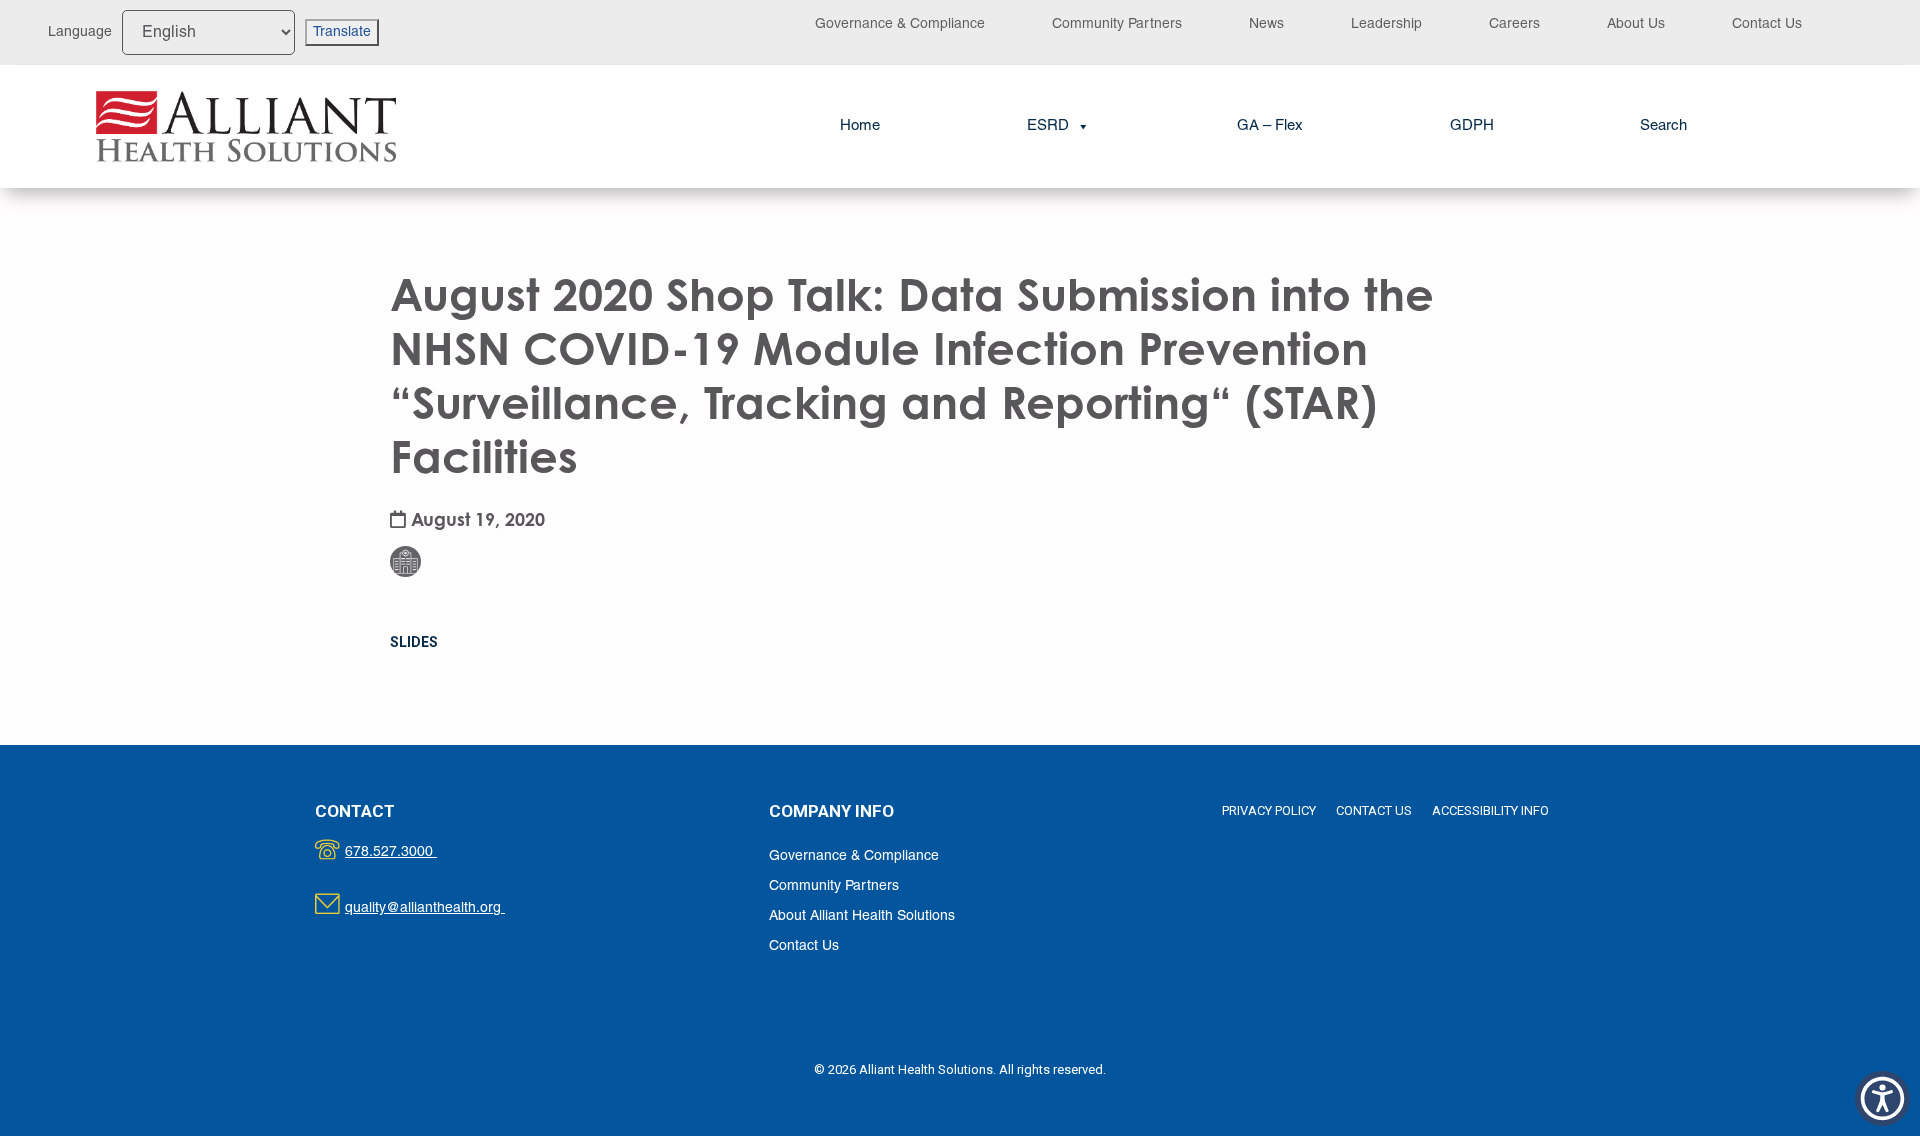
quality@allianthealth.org (442, 908)
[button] (1663, 126)
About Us (1636, 24)
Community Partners (1117, 24)
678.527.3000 (411, 852)
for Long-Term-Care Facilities (418, 511)
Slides (414, 642)
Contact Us (1767, 24)
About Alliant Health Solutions (862, 916)
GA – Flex (1270, 126)
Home (860, 126)
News (1266, 24)
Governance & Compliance (900, 24)
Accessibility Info (1490, 810)
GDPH (1472, 126)
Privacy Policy (1269, 810)
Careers (1514, 24)
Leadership (1386, 24)
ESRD (1048, 126)
